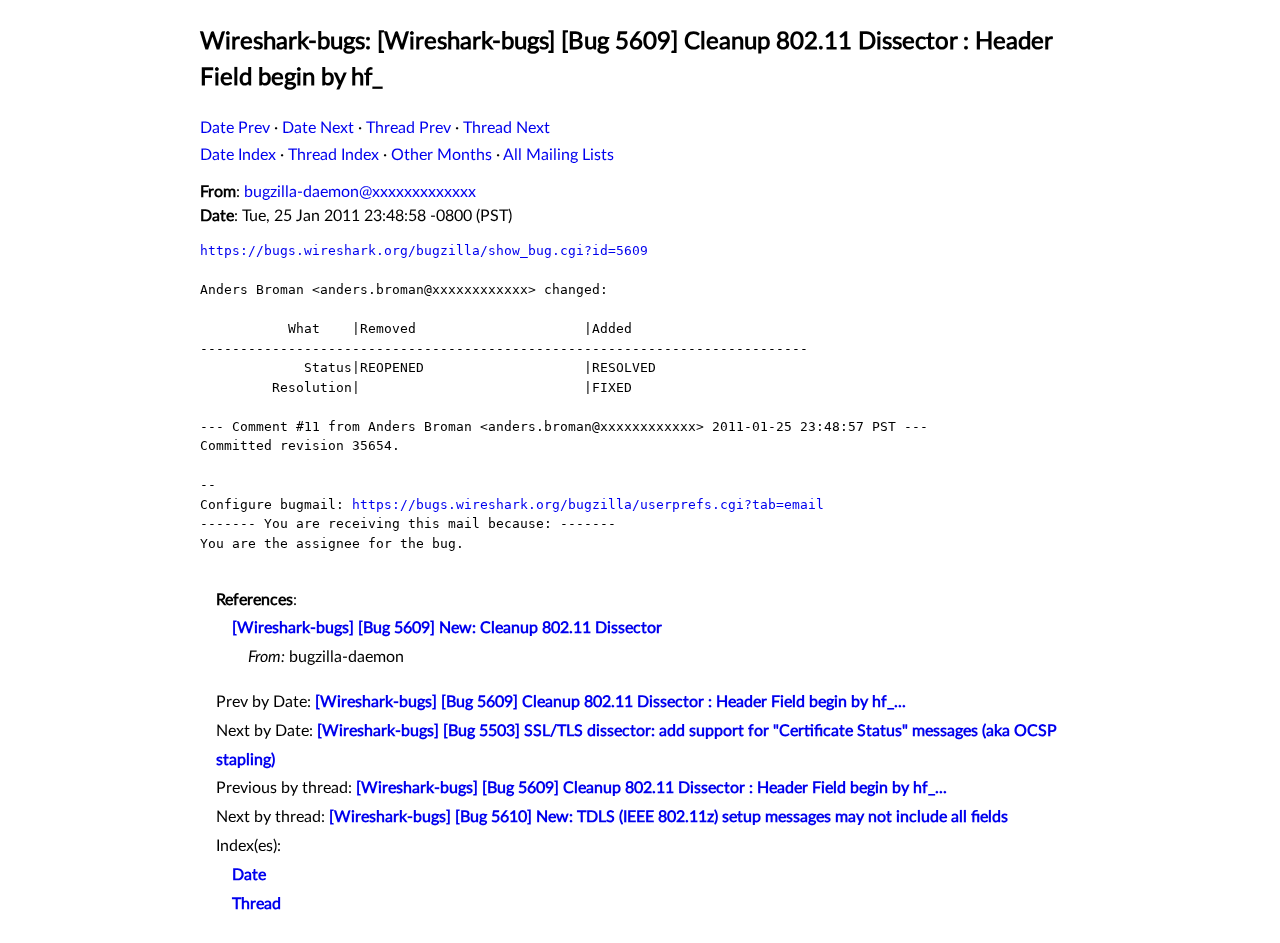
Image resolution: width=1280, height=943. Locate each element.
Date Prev (235, 128)
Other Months (441, 155)
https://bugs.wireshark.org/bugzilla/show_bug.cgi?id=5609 (424, 250)
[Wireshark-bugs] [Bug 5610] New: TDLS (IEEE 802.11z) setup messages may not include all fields (668, 817)
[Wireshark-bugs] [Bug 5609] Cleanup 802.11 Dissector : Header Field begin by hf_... (610, 702)
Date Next (318, 128)
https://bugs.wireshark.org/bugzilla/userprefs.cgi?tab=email (588, 504)
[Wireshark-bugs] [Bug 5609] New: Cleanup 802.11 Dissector (447, 628)
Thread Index (333, 155)
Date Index (238, 155)
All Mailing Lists (558, 155)
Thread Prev (408, 128)
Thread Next (506, 128)
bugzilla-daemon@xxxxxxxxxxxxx (360, 192)
